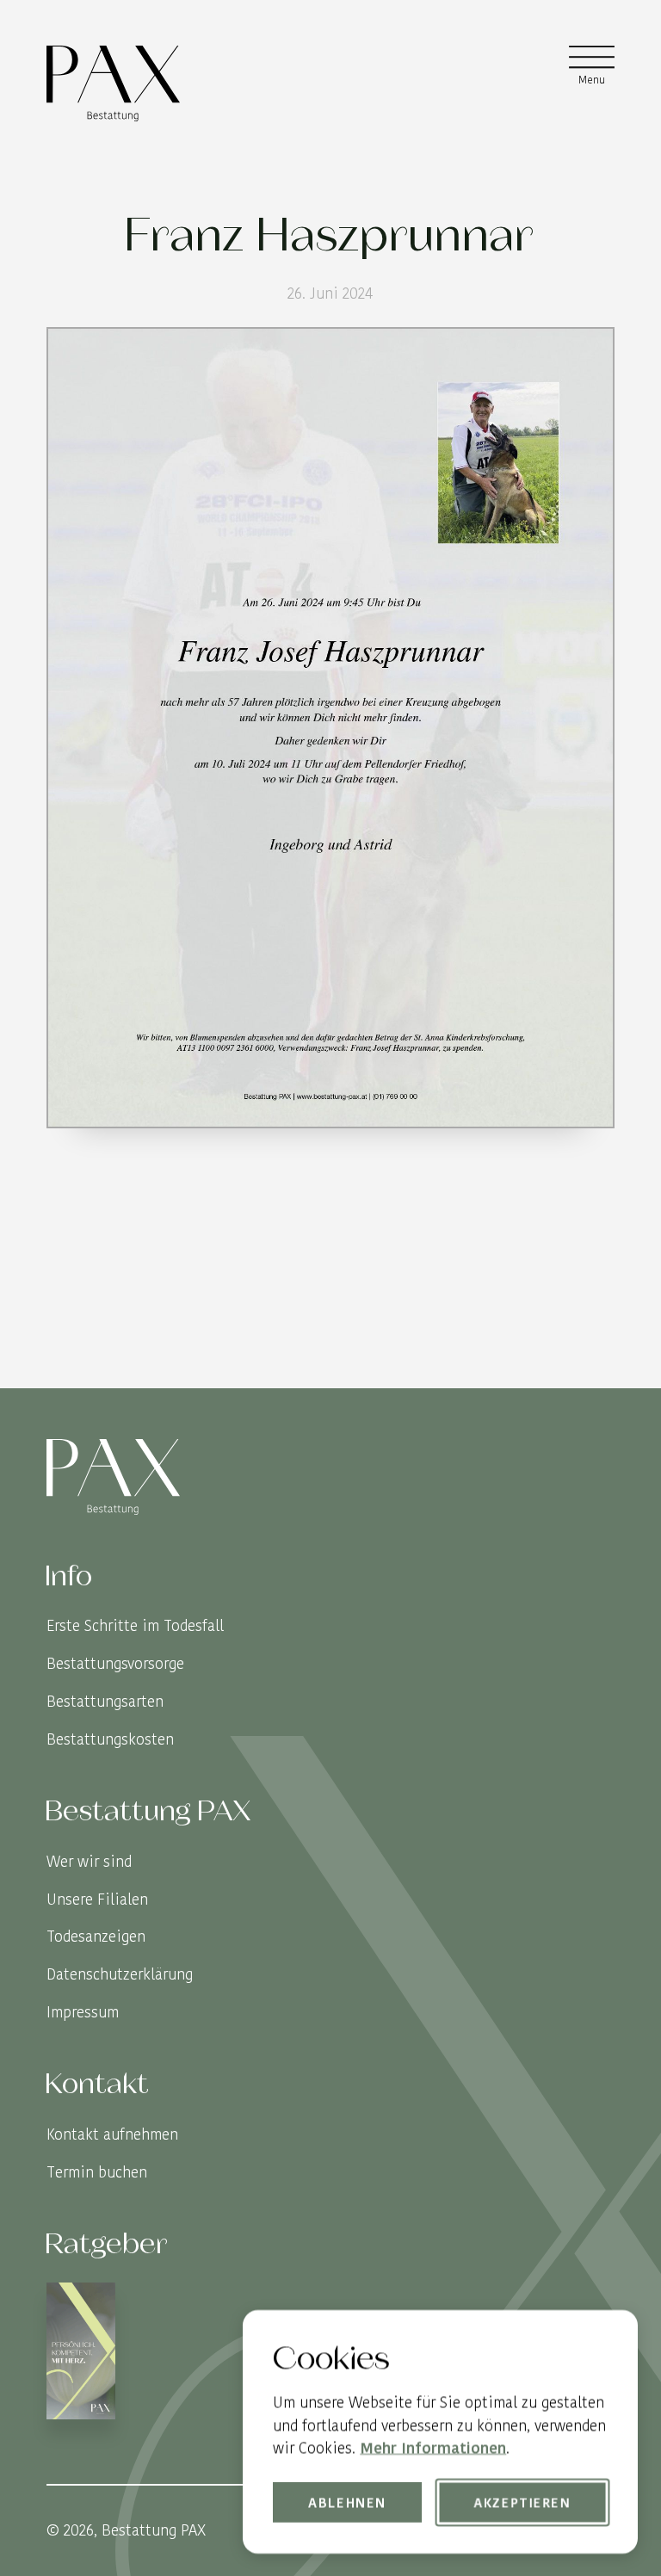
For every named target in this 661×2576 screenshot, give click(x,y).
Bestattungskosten (110, 1739)
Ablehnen (348, 2502)
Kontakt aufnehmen (112, 2134)
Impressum (83, 2012)
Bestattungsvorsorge (115, 1663)
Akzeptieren (522, 2502)
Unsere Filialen (97, 1899)
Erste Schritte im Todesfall (135, 1625)
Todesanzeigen (96, 1936)
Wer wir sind (89, 1861)
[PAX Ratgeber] (81, 2354)
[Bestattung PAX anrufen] (599, 1372)
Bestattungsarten (105, 1701)
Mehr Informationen (433, 2447)
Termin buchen (97, 2172)
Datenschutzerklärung (120, 1974)
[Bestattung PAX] (113, 83)
